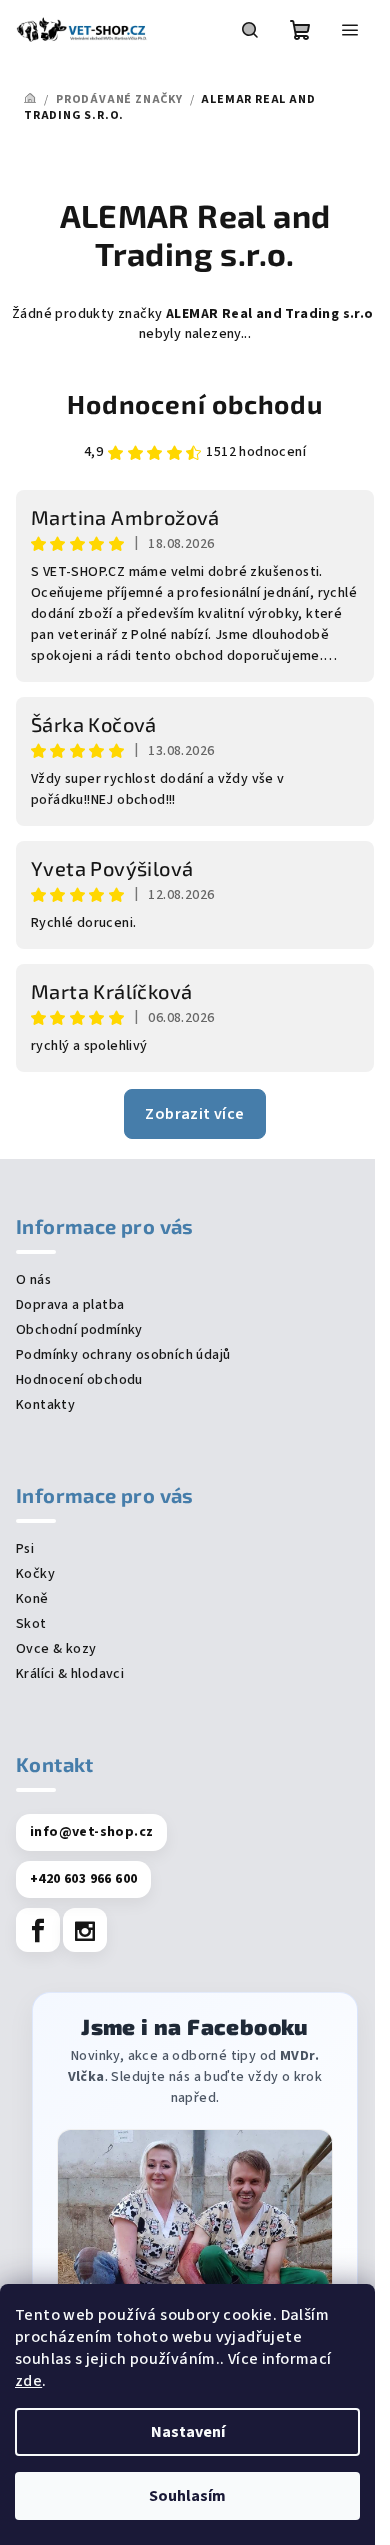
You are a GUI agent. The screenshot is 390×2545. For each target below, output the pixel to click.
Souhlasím (187, 2496)
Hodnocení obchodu (195, 403)
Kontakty (45, 1405)
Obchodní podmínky (79, 1330)
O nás (33, 1280)
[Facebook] (38, 1930)
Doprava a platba (70, 1305)
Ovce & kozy (56, 1649)
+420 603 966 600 (83, 1879)
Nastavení (188, 2432)
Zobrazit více (194, 1114)
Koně (32, 1599)
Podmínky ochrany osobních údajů (123, 1355)
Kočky (35, 1574)
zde (28, 2381)
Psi (25, 1549)
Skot (31, 1624)
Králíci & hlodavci (70, 1674)
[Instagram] (85, 1930)
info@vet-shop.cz (91, 1832)
